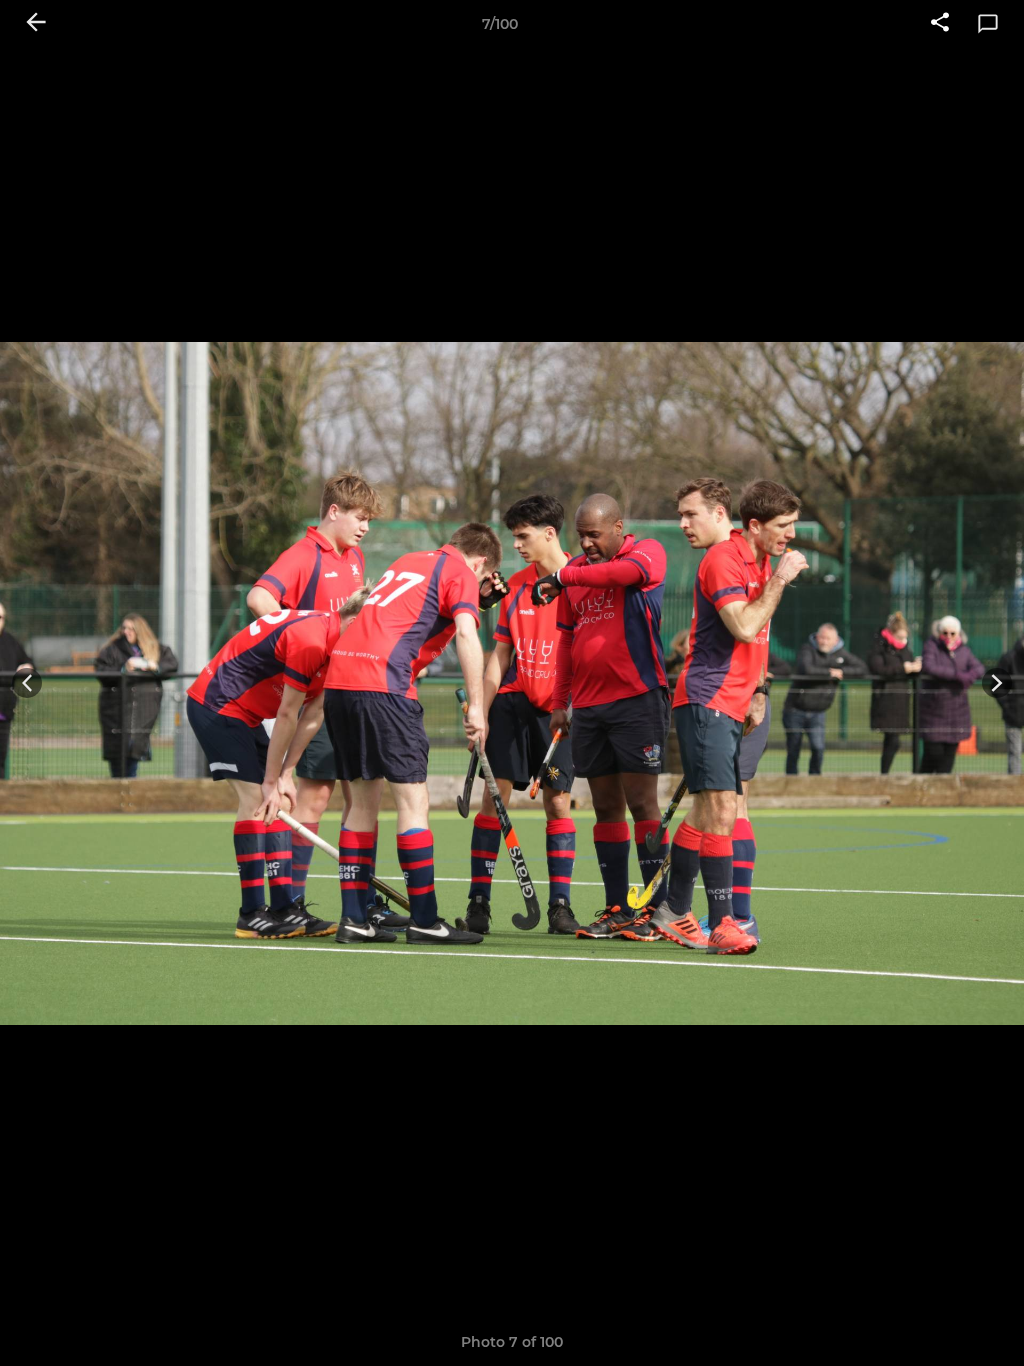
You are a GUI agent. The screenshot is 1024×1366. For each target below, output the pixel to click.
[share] (940, 24)
